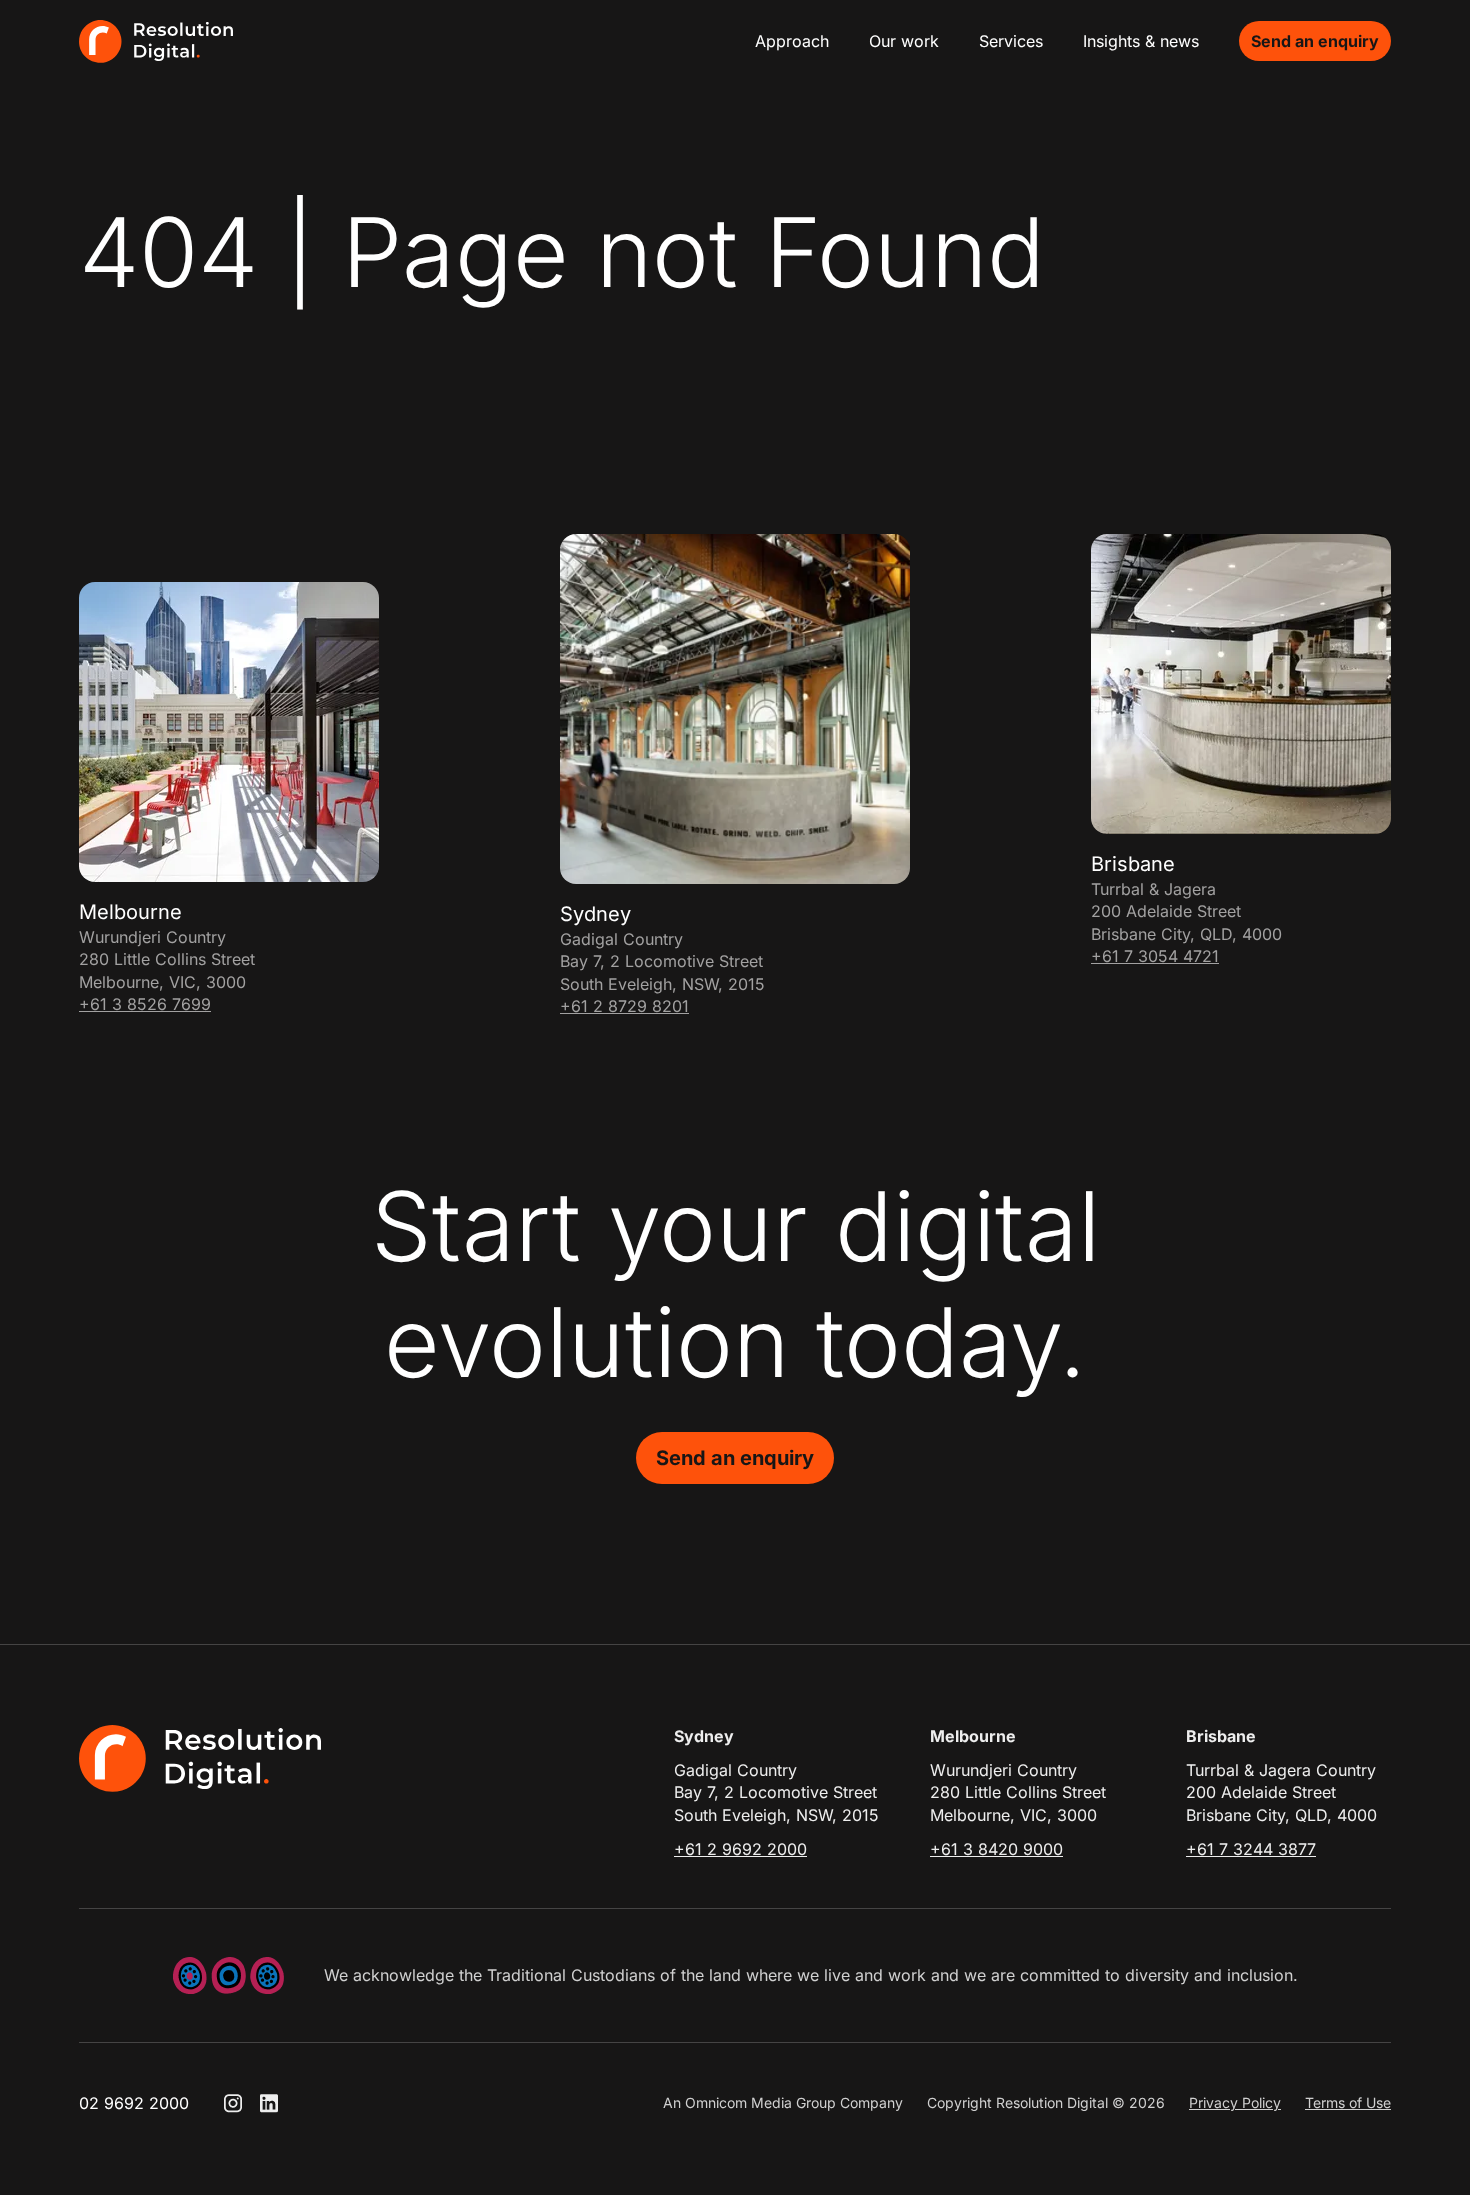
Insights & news (1141, 41)
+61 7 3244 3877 (1251, 1849)
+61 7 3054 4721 (1155, 956)
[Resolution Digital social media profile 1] (233, 2103)
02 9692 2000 (134, 2103)
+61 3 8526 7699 (145, 1004)
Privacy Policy (1235, 2102)
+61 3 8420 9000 (996, 1849)
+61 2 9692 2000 (740, 1849)
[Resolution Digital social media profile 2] (269, 2103)
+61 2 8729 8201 (624, 1006)
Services (1011, 41)
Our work (904, 41)
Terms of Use (1348, 2102)
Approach (792, 41)
